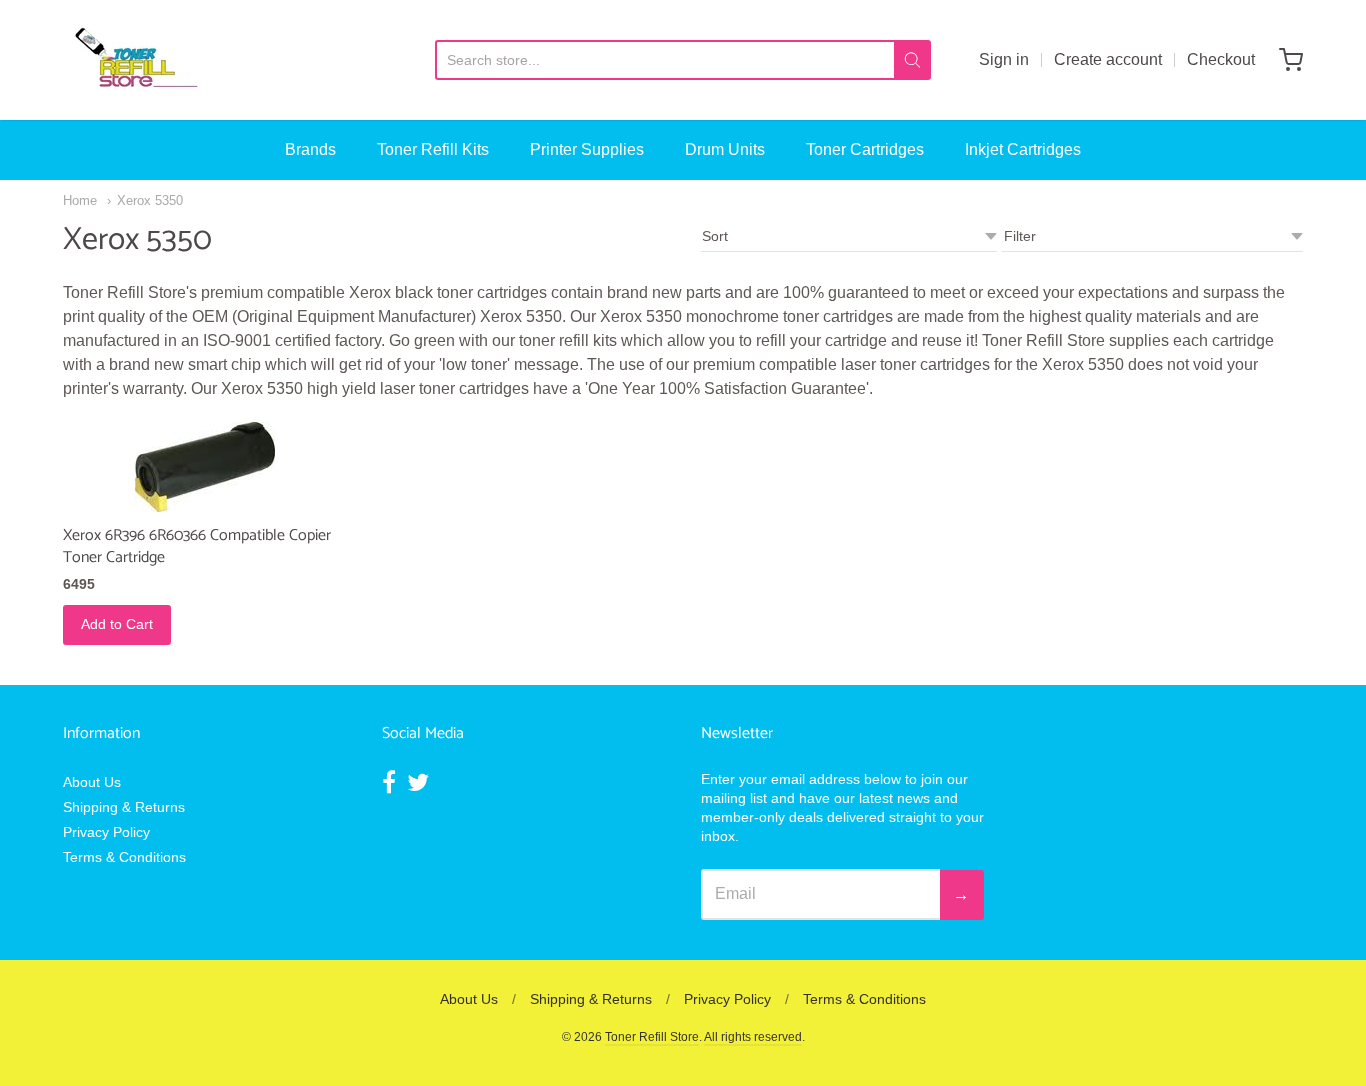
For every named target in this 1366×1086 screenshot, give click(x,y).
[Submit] (912, 60)
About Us (92, 782)
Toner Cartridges (865, 149)
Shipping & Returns (124, 807)
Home (80, 200)
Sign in (1004, 59)
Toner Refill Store (652, 1037)
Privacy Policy (106, 832)
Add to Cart (117, 624)
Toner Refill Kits (433, 149)
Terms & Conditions (124, 857)
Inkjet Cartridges (1023, 149)
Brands (310, 149)
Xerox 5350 (150, 200)
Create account (1108, 59)
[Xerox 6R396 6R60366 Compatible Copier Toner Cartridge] (205, 467)
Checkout (1221, 59)
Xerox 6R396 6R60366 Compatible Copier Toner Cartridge (197, 546)
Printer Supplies (587, 149)
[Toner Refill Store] (135, 60)
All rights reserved (753, 1037)
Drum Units (725, 149)
